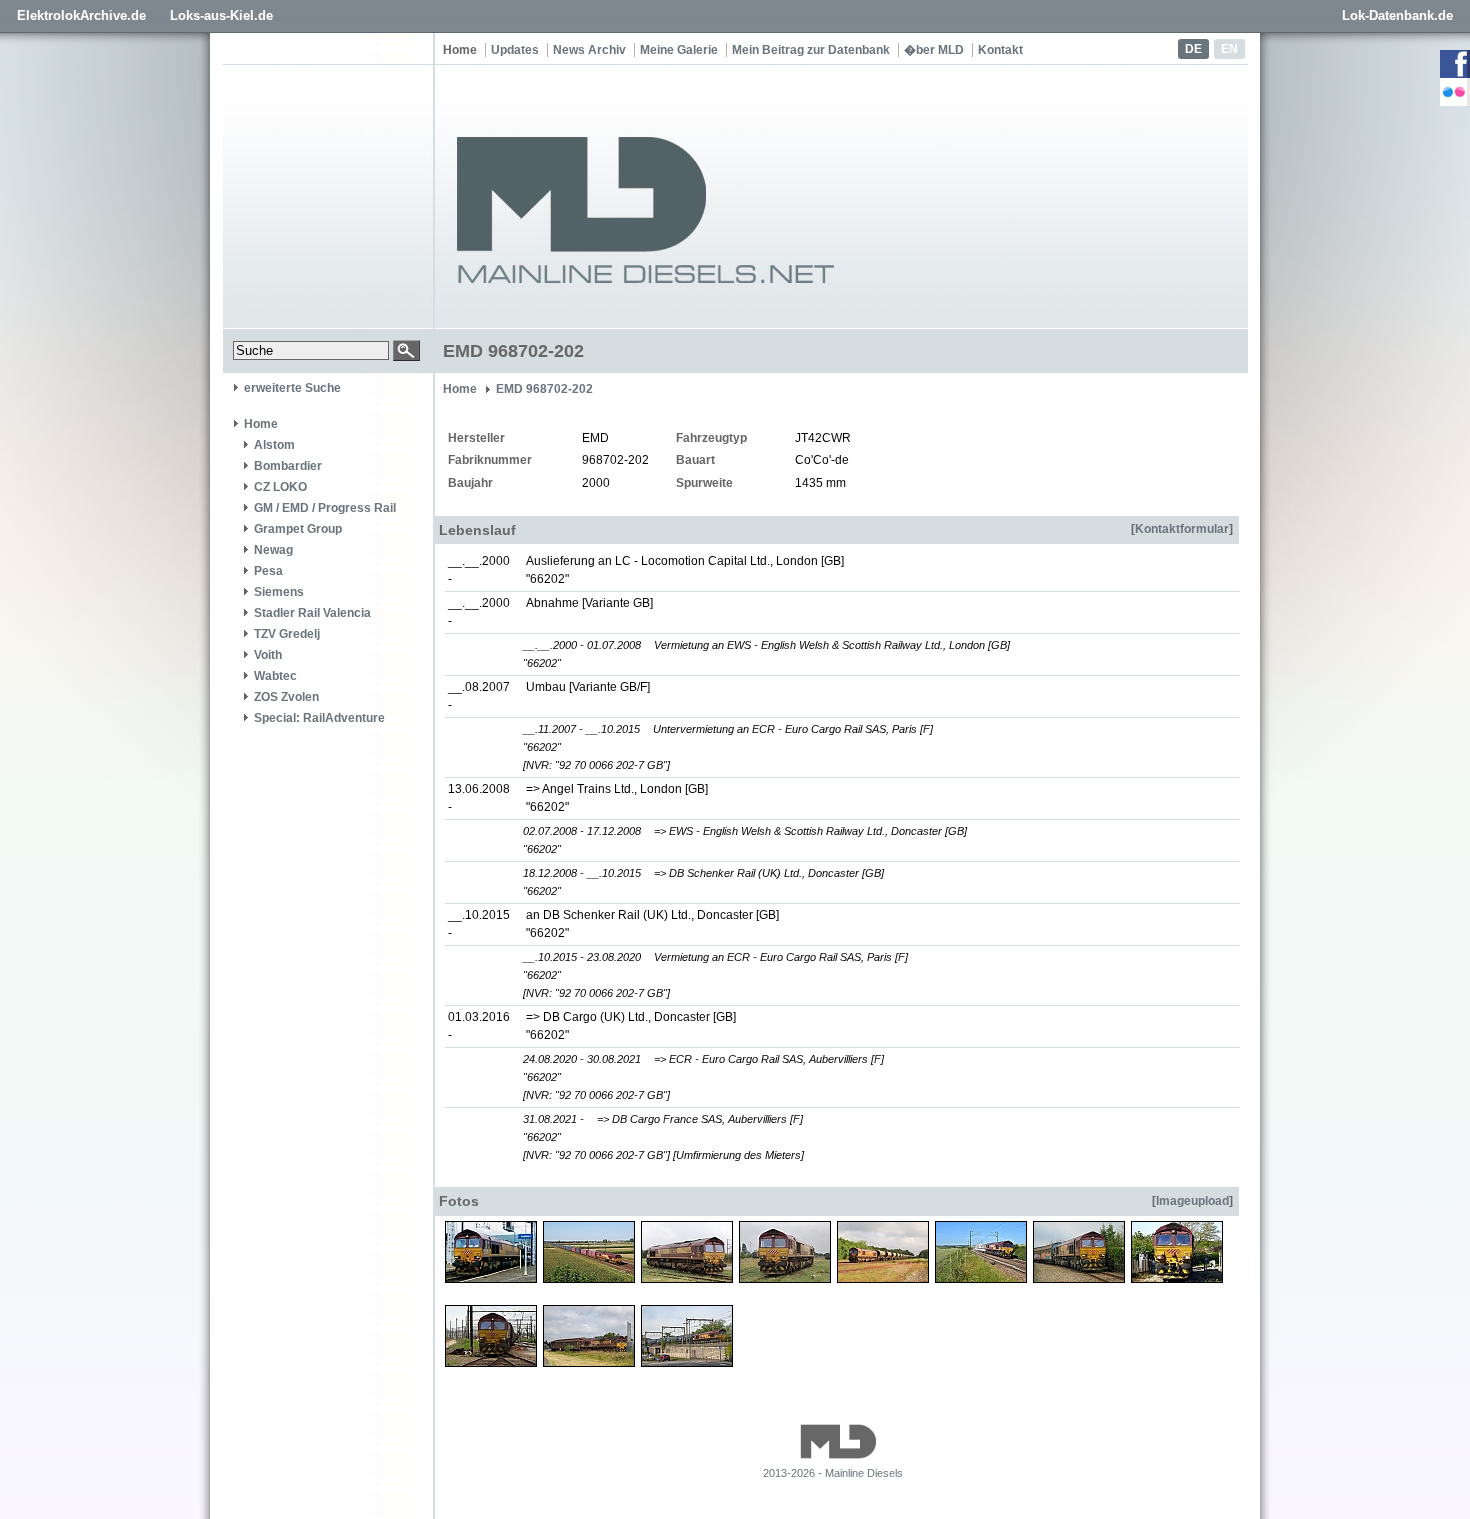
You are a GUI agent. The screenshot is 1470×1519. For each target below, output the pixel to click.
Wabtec (275, 676)
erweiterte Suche (292, 388)
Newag (273, 550)
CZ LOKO (280, 487)
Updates (515, 50)
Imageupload (1192, 1201)
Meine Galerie (679, 50)
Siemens (279, 592)
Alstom (274, 445)
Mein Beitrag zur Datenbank (811, 50)
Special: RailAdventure (319, 718)
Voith (268, 655)
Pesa (268, 571)
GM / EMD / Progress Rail (325, 508)
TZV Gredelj (287, 634)
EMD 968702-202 (544, 389)
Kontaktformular (1182, 529)
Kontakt (1000, 50)
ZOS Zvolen (286, 697)
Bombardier (288, 466)
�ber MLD (934, 50)
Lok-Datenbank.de (1397, 15)
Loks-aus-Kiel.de (221, 15)
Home (460, 50)
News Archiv (589, 50)
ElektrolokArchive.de (81, 15)
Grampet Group (298, 529)
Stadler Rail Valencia (312, 613)
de (1193, 49)
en (1229, 49)
